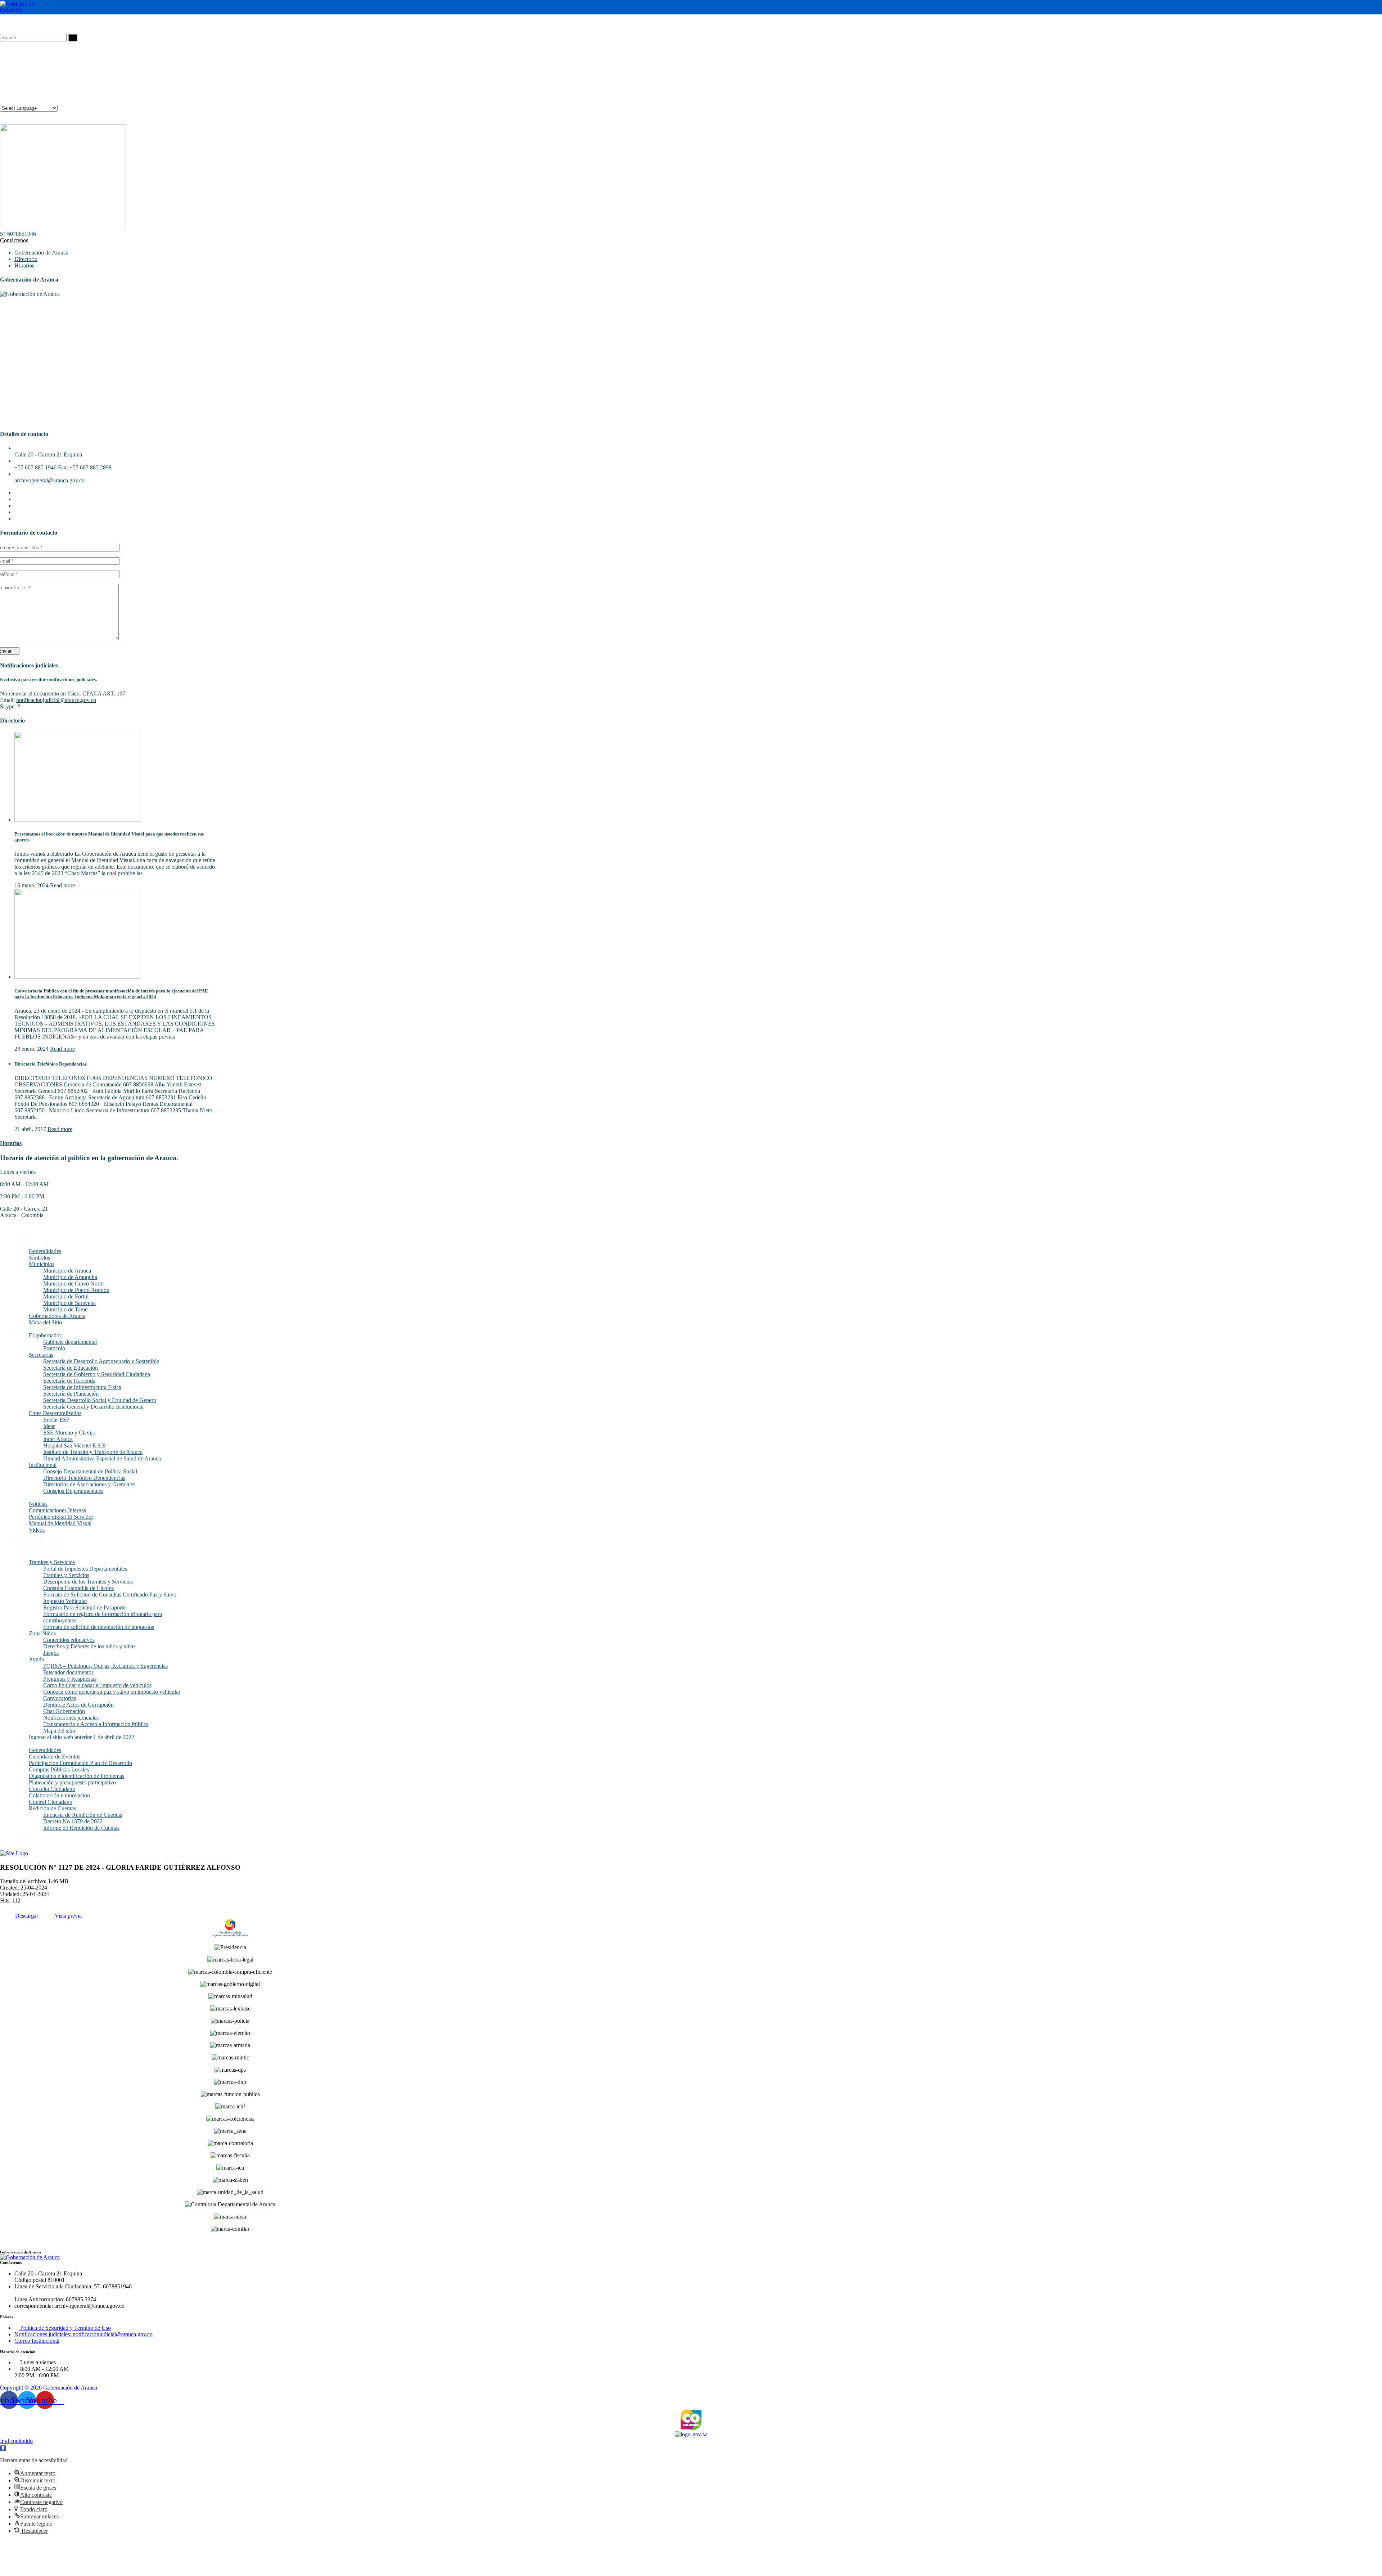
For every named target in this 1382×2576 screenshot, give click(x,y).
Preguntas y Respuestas (70, 1679)
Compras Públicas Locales (59, 1769)
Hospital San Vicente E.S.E (74, 1445)
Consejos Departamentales (73, 1491)
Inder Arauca (58, 1439)
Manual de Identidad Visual (60, 1523)
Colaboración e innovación (59, 1795)
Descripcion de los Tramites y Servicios (88, 1582)
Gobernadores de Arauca (57, 1316)
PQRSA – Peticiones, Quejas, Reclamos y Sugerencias (105, 1666)
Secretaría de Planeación (71, 1394)
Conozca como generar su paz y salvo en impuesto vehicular (112, 1692)
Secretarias (41, 1355)
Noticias (38, 1504)
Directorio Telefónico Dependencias (51, 1064)
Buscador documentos (68, 1672)
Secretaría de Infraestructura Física (82, 1387)
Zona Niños (42, 1633)
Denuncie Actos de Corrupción (78, 1705)
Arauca (23, 1245)
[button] (3, 2448)
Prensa (22, 1497)
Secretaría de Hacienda (69, 1381)
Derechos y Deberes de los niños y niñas (89, 1646)
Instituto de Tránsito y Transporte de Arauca (93, 1452)
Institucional (43, 1465)
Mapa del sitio (59, 1731)
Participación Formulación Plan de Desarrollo (80, 1763)
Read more (62, 885)
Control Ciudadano (51, 1802)
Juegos (51, 1653)
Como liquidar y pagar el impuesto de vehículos (97, 1685)
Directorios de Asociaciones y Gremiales (89, 1484)
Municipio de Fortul (66, 1296)
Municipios (42, 1264)
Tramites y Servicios (52, 1562)
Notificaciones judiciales (71, 1718)
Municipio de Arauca (67, 1271)
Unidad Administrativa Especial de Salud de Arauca (102, 1458)
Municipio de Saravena (69, 1303)
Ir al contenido (16, 2441)
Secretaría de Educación (71, 1368)
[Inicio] (14, 1853)
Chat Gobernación (64, 1711)
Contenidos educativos (69, 1640)
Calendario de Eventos (55, 1757)
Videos (37, 1530)
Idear (49, 1426)
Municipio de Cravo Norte (73, 1284)
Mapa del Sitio (45, 1322)
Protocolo (54, 1348)
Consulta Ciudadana (52, 1789)
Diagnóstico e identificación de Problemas (76, 1776)
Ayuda (36, 1659)
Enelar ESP (56, 1420)
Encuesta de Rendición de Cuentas (83, 1815)
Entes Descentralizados (55, 1413)
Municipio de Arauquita (70, 1277)
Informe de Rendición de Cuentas (81, 1828)
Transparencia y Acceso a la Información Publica (42, 1539)
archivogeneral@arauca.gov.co (49, 480)
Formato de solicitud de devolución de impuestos (99, 1627)
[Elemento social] (3, 24)
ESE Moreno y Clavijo (69, 1433)
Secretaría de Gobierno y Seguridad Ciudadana (97, 1374)
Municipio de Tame (65, 1309)
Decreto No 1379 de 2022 (73, 1821)
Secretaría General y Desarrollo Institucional (93, 1407)
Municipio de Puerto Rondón (76, 1290)
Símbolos (39, 1258)
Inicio (21, 1238)
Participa (24, 1744)
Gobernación (29, 1329)
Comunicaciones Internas (57, 1510)
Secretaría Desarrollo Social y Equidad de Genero (100, 1400)
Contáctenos (14, 240)
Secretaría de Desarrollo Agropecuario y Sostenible (101, 1361)
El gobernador (45, 1335)
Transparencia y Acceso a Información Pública (96, 1724)
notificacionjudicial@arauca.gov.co (56, 700)
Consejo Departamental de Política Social (90, 1471)
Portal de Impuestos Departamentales (85, 1569)
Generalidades (45, 1251)
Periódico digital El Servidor (61, 1517)
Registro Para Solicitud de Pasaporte (84, 1607)
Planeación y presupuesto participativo (72, 1782)
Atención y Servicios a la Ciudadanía (38, 1552)
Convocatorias (60, 1698)
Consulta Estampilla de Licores (78, 1588)
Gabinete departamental (70, 1342)
